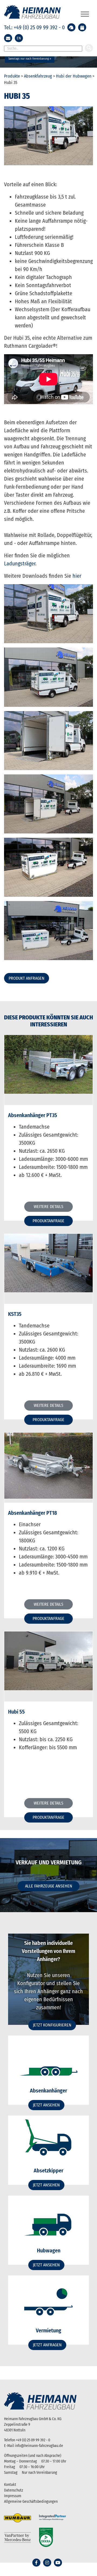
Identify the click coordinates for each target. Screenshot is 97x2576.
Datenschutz (14, 2490)
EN (19, 38)
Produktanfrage (48, 1221)
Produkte (12, 76)
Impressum (13, 2496)
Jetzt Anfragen (47, 2345)
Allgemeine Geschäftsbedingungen (31, 2502)
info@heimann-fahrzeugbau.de (39, 2446)
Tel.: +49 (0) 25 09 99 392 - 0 (34, 27)
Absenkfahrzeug (38, 76)
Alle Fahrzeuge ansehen (49, 1886)
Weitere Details (48, 1207)
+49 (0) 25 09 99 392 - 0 (33, 2440)
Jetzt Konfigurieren (52, 2025)
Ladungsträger (20, 563)
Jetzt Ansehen (46, 2105)
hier (77, 576)
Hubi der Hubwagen (74, 76)
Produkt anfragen (27, 978)
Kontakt (10, 2485)
